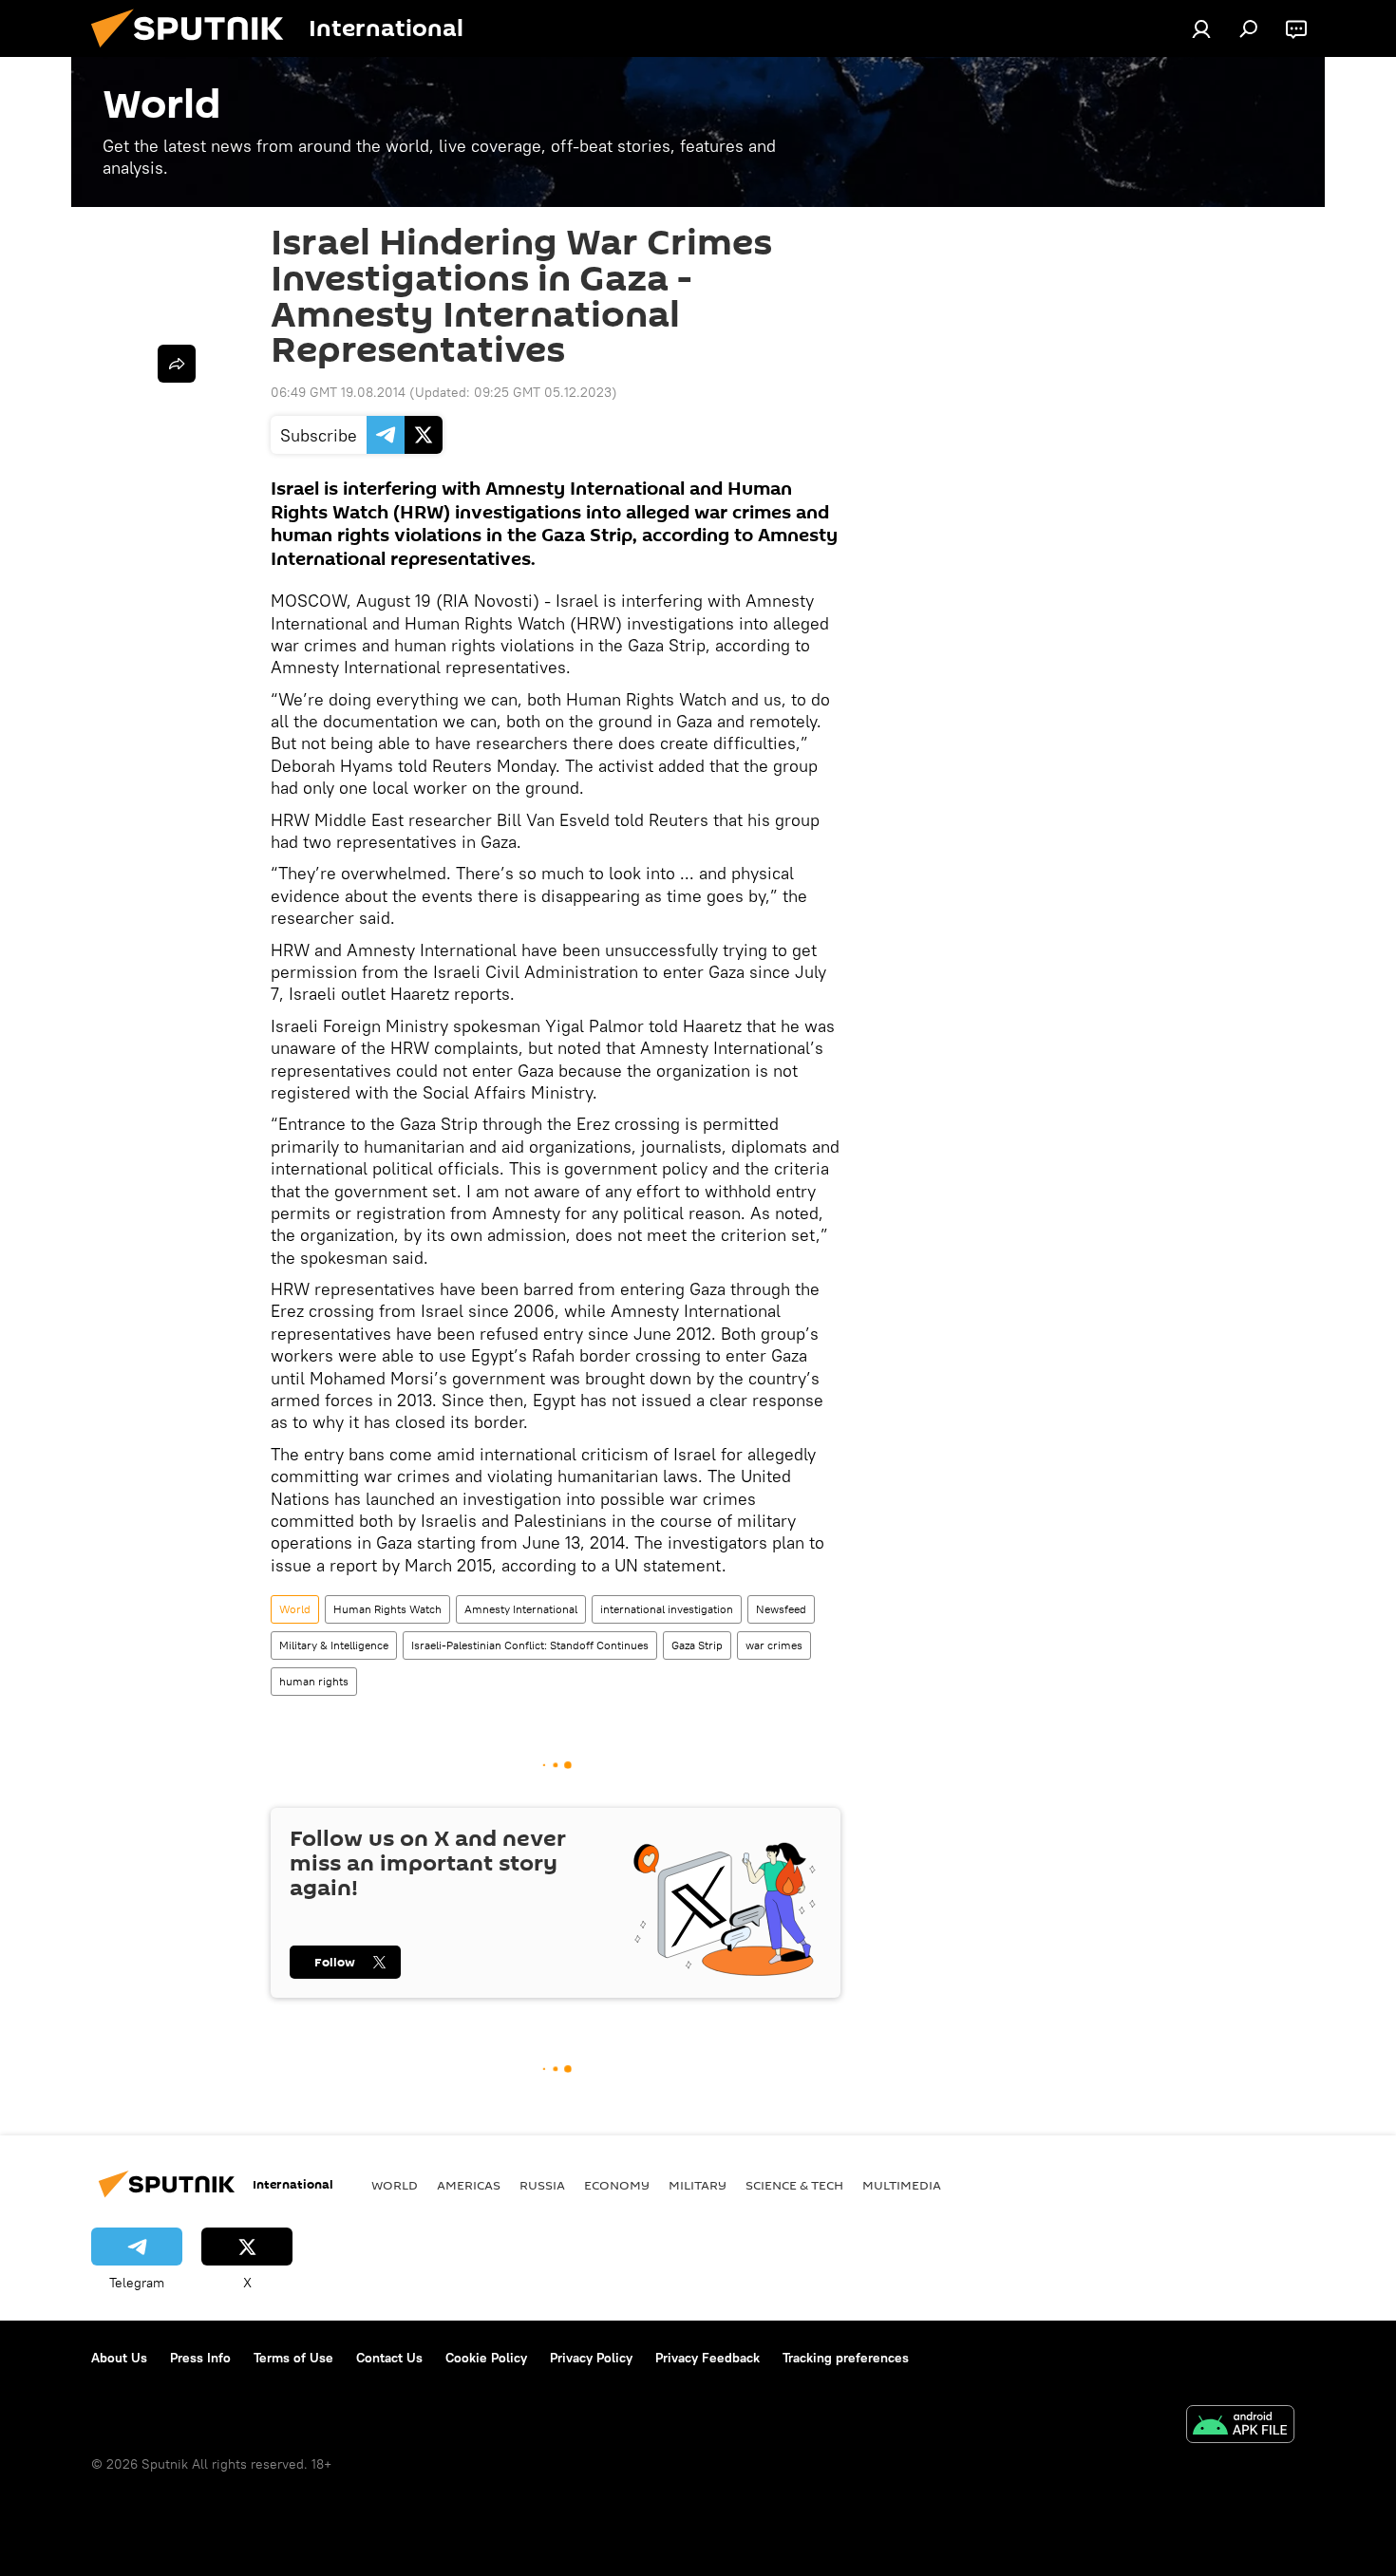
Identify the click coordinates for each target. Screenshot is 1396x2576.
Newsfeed (781, 1609)
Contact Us (389, 2358)
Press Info (200, 2358)
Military (698, 2185)
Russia (542, 2185)
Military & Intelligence (334, 1645)
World (295, 1609)
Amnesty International (521, 1609)
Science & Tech (794, 2185)
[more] (177, 364)
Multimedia (902, 2185)
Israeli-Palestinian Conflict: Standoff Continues (530, 1645)
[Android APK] (1240, 2426)
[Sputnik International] (195, 52)
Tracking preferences (846, 2358)
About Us (119, 2358)
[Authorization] (1201, 28)
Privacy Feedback (707, 2358)
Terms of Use (293, 2358)
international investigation (667, 1609)
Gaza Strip (697, 1645)
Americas (469, 2185)
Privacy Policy (591, 2358)
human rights (314, 1681)
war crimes (774, 1645)
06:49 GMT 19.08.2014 (338, 392)
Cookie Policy (486, 2358)
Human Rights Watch (387, 1609)
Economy (617, 2185)
